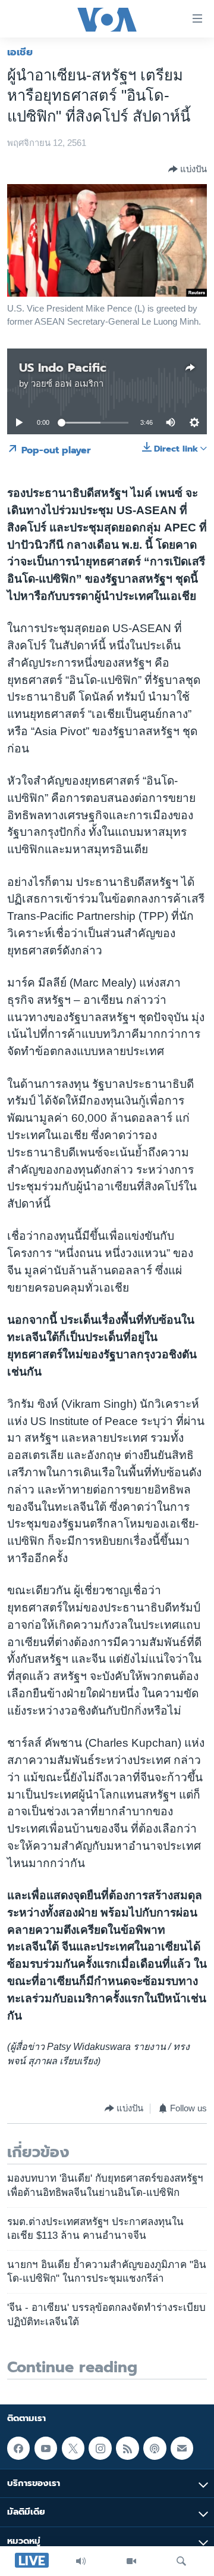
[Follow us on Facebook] (18, 2448)
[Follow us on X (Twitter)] (73, 2448)
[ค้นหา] (181, 2561)
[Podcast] (155, 2448)
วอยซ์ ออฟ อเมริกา (67, 384)
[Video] (131, 2561)
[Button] (188, 169)
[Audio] (81, 2561)
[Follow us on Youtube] (46, 2448)
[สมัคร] (182, 2448)
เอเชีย (20, 52)
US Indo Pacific (63, 368)
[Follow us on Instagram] (100, 2448)
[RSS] (127, 2448)
